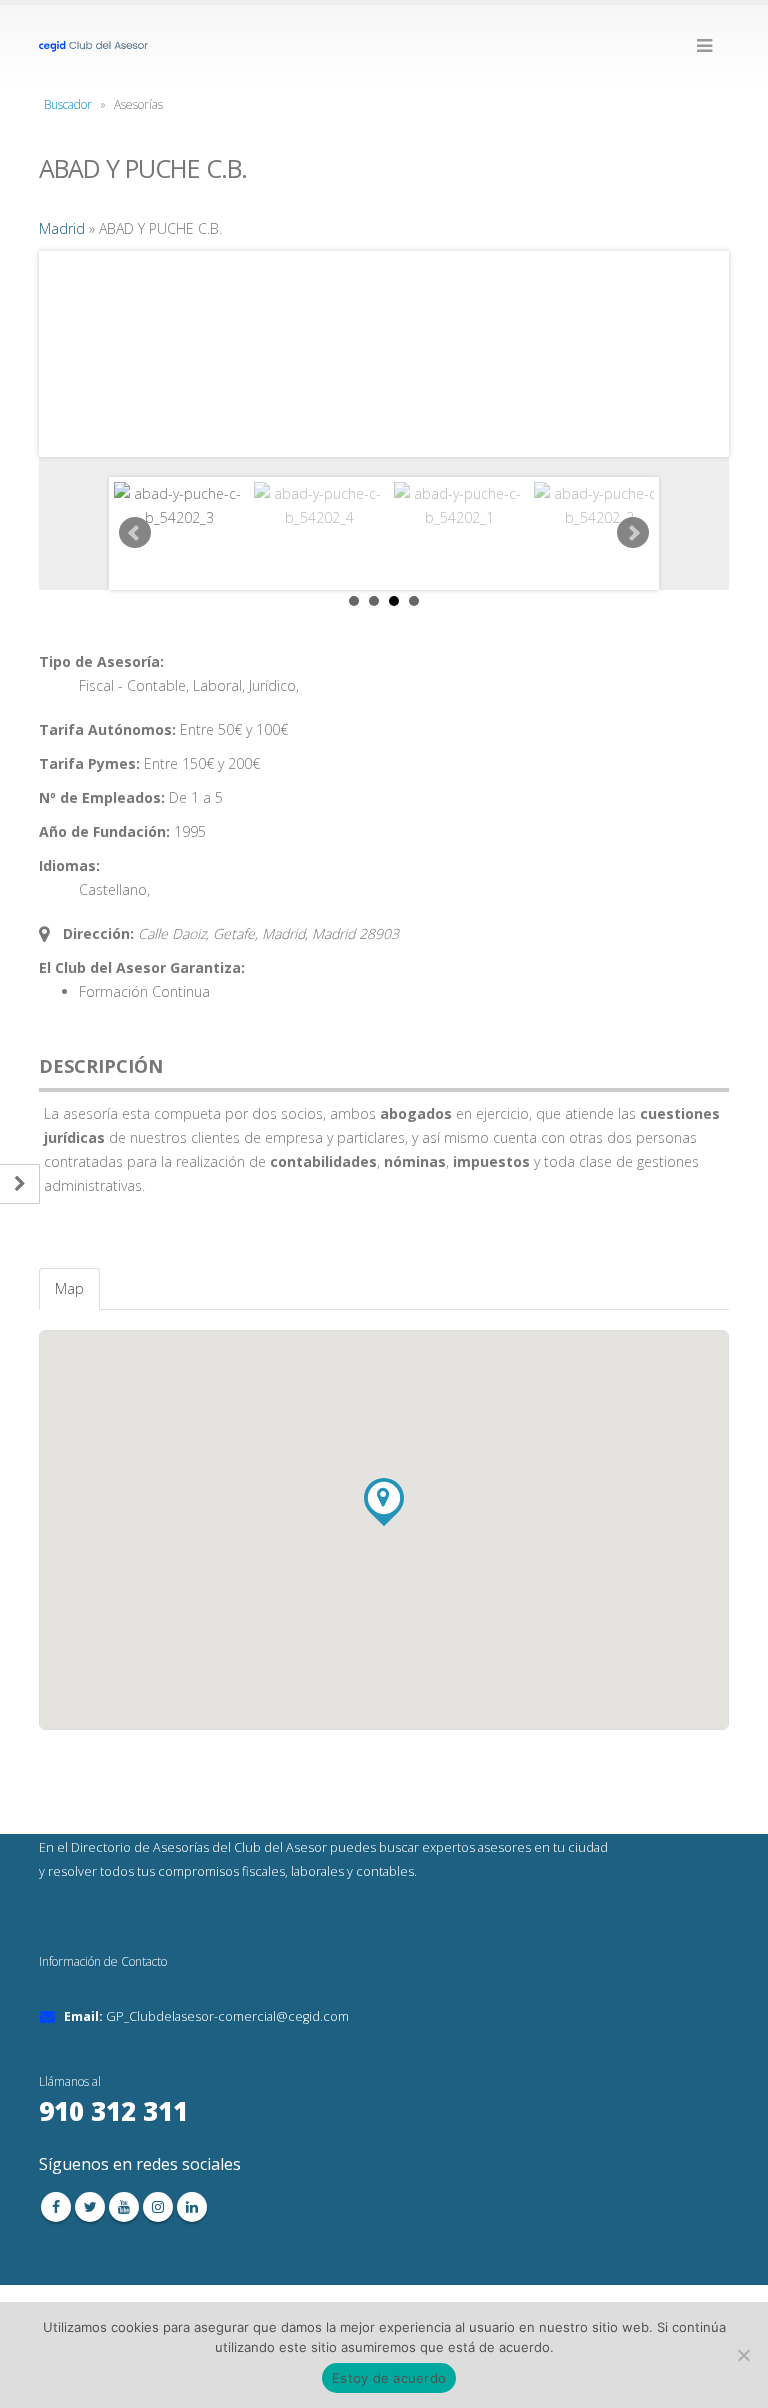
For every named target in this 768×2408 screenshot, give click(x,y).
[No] (743, 2355)
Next (633, 533)
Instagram (158, 2207)
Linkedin (192, 2207)
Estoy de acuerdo (389, 2378)
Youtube (124, 2207)
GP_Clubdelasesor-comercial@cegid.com (227, 2016)
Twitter (90, 2207)
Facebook (56, 2207)
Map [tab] (69, 1288)
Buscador (68, 104)
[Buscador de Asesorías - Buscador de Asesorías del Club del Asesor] (94, 45)
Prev (135, 533)
